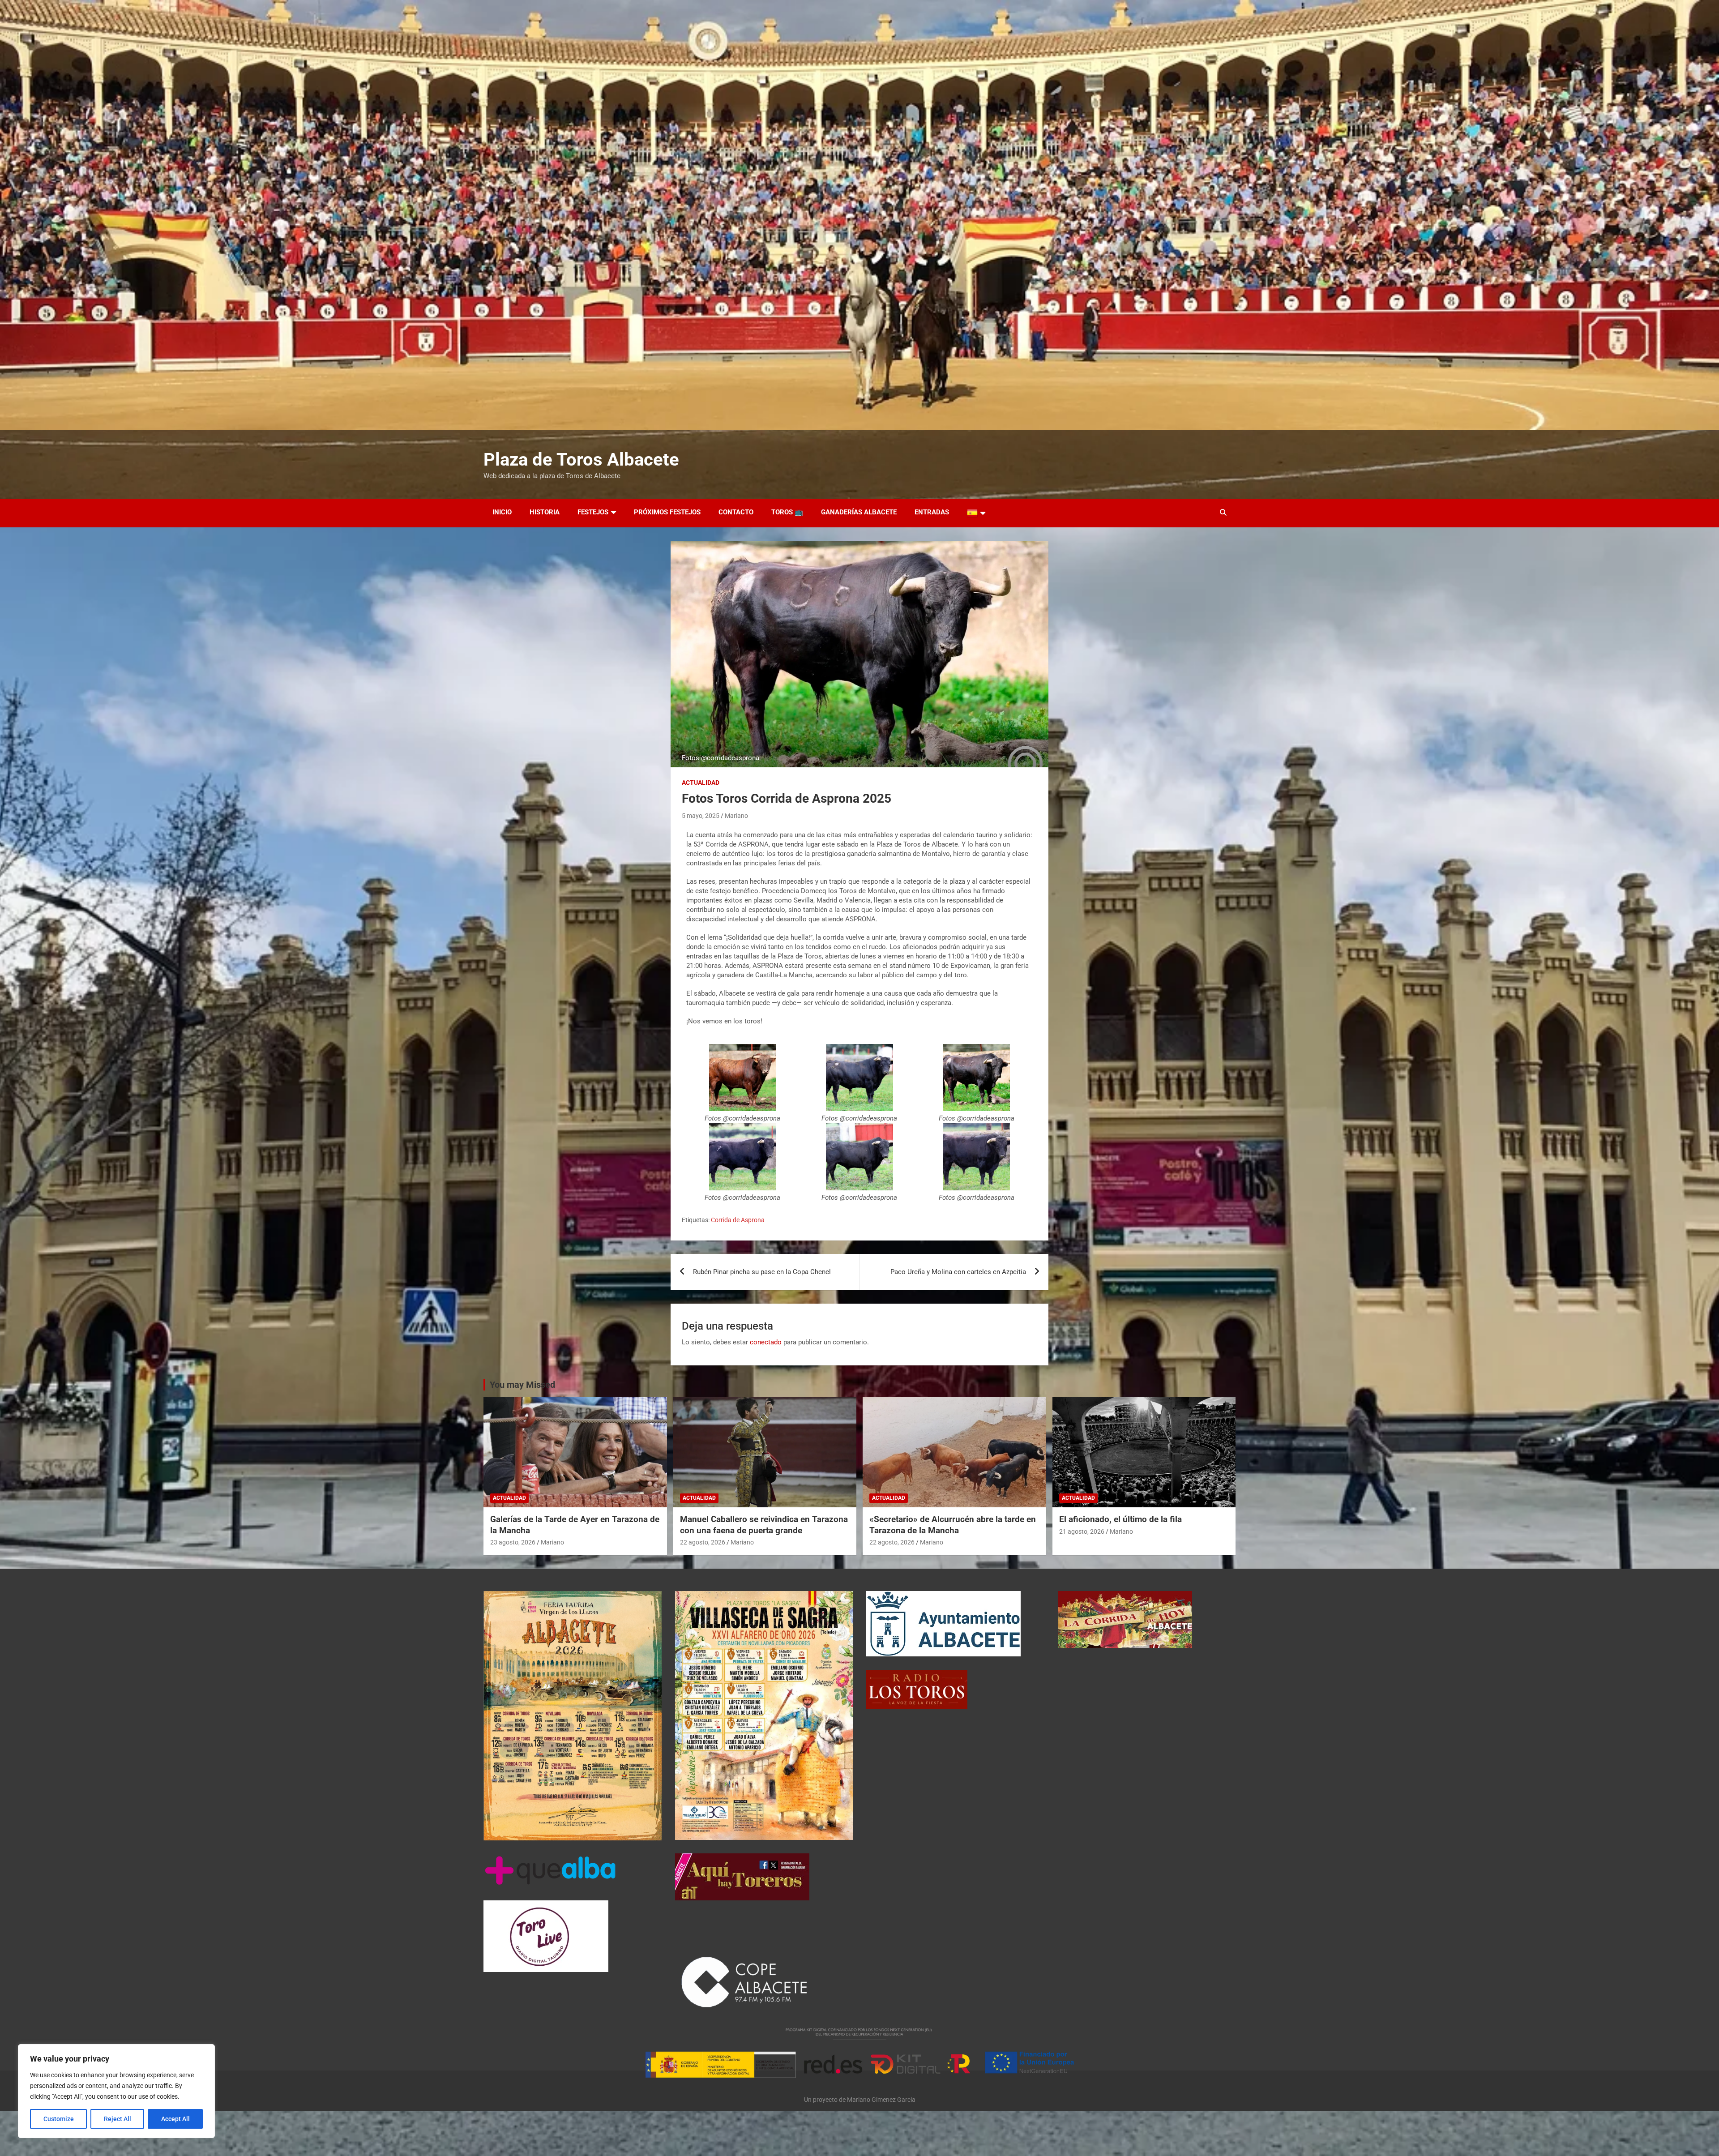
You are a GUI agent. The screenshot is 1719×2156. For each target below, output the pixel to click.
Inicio (502, 512)
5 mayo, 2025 (701, 816)
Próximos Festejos (667, 512)
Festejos (593, 512)
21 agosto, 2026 (1082, 1531)
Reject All (118, 2119)
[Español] (976, 513)
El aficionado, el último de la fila (1120, 1519)
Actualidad (701, 783)
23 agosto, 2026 (513, 1542)
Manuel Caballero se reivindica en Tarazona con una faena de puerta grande (764, 1525)
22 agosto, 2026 (703, 1542)
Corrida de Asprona (738, 1220)
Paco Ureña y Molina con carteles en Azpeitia (958, 1272)
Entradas (932, 512)
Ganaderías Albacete (859, 512)
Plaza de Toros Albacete (581, 460)
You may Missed (522, 1385)
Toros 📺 (787, 512)
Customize (59, 2119)
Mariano (736, 816)
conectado (766, 1342)
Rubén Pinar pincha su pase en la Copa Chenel (762, 1272)
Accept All (175, 2119)
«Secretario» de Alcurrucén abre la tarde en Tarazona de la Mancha (953, 1525)
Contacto (736, 512)
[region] (116, 2091)
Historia (545, 512)
